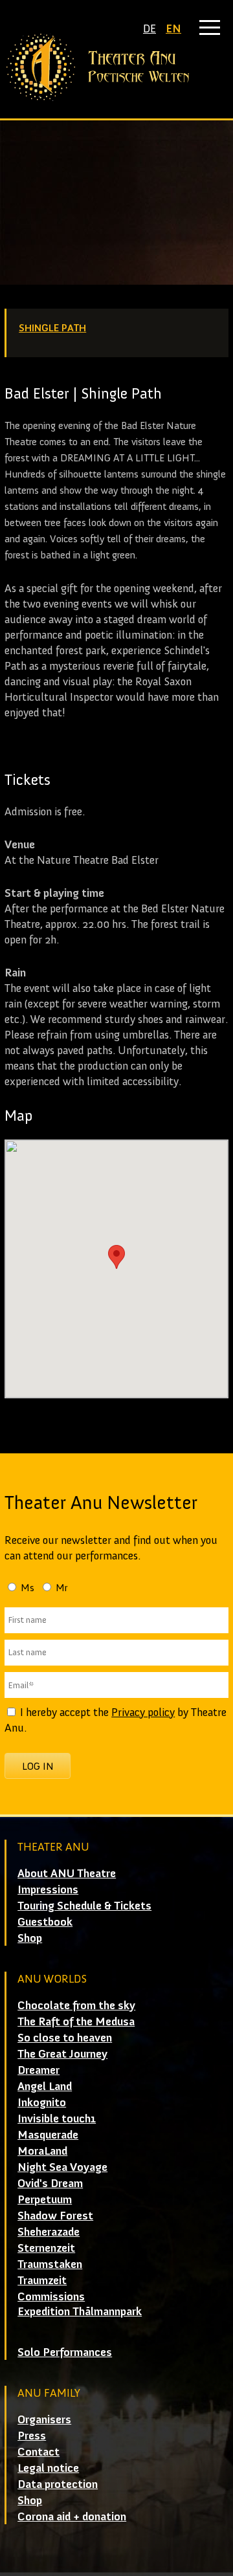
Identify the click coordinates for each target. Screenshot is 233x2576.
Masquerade (48, 2135)
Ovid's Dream (50, 2183)
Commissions (51, 2296)
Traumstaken (50, 2264)
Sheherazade (49, 2232)
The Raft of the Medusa (76, 2021)
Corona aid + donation (72, 2516)
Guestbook (45, 1922)
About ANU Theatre (67, 1873)
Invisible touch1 (57, 2119)
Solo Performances (65, 2352)
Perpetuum (45, 2199)
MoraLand (42, 2151)
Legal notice (48, 2468)
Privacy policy (143, 1712)
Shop (30, 1938)
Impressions (48, 1889)
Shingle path (52, 328)
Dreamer (39, 2070)
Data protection (58, 2484)
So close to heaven (65, 2038)
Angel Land (45, 2086)
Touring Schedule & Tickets (84, 1906)
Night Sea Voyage (62, 2167)
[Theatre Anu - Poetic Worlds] (116, 67)
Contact (39, 2452)
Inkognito (42, 2102)
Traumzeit (42, 2280)
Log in (38, 1766)
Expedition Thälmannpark (80, 2311)
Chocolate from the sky (76, 2005)
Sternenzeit (46, 2248)
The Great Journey (62, 2054)
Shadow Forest (55, 2216)
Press (32, 2436)
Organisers (44, 2419)
